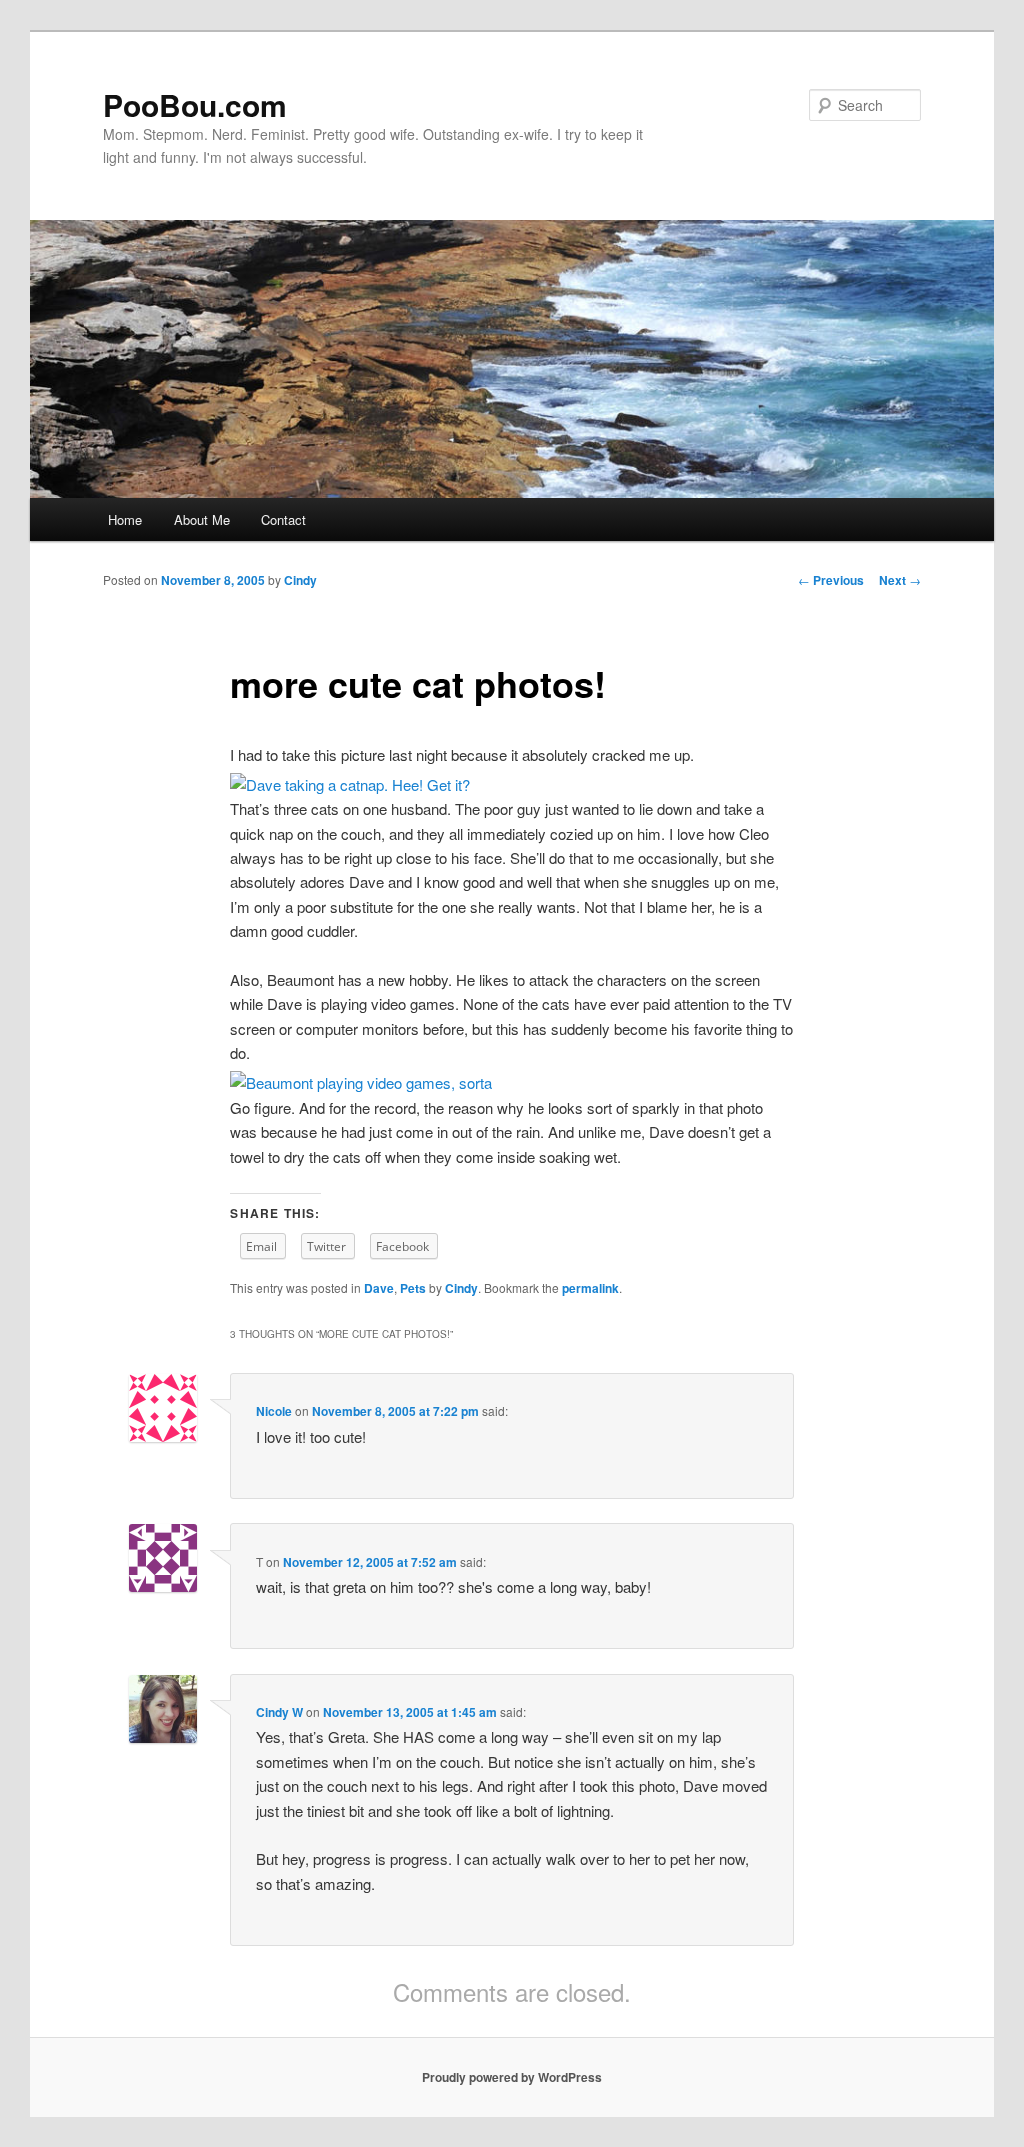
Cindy (300, 580)
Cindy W (279, 1712)
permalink (590, 1288)
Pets (413, 1288)
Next (900, 580)
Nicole (274, 1411)
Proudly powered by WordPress (512, 2077)
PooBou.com (195, 104)
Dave (379, 1288)
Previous (831, 580)
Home (125, 519)
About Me (202, 519)
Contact (283, 519)
